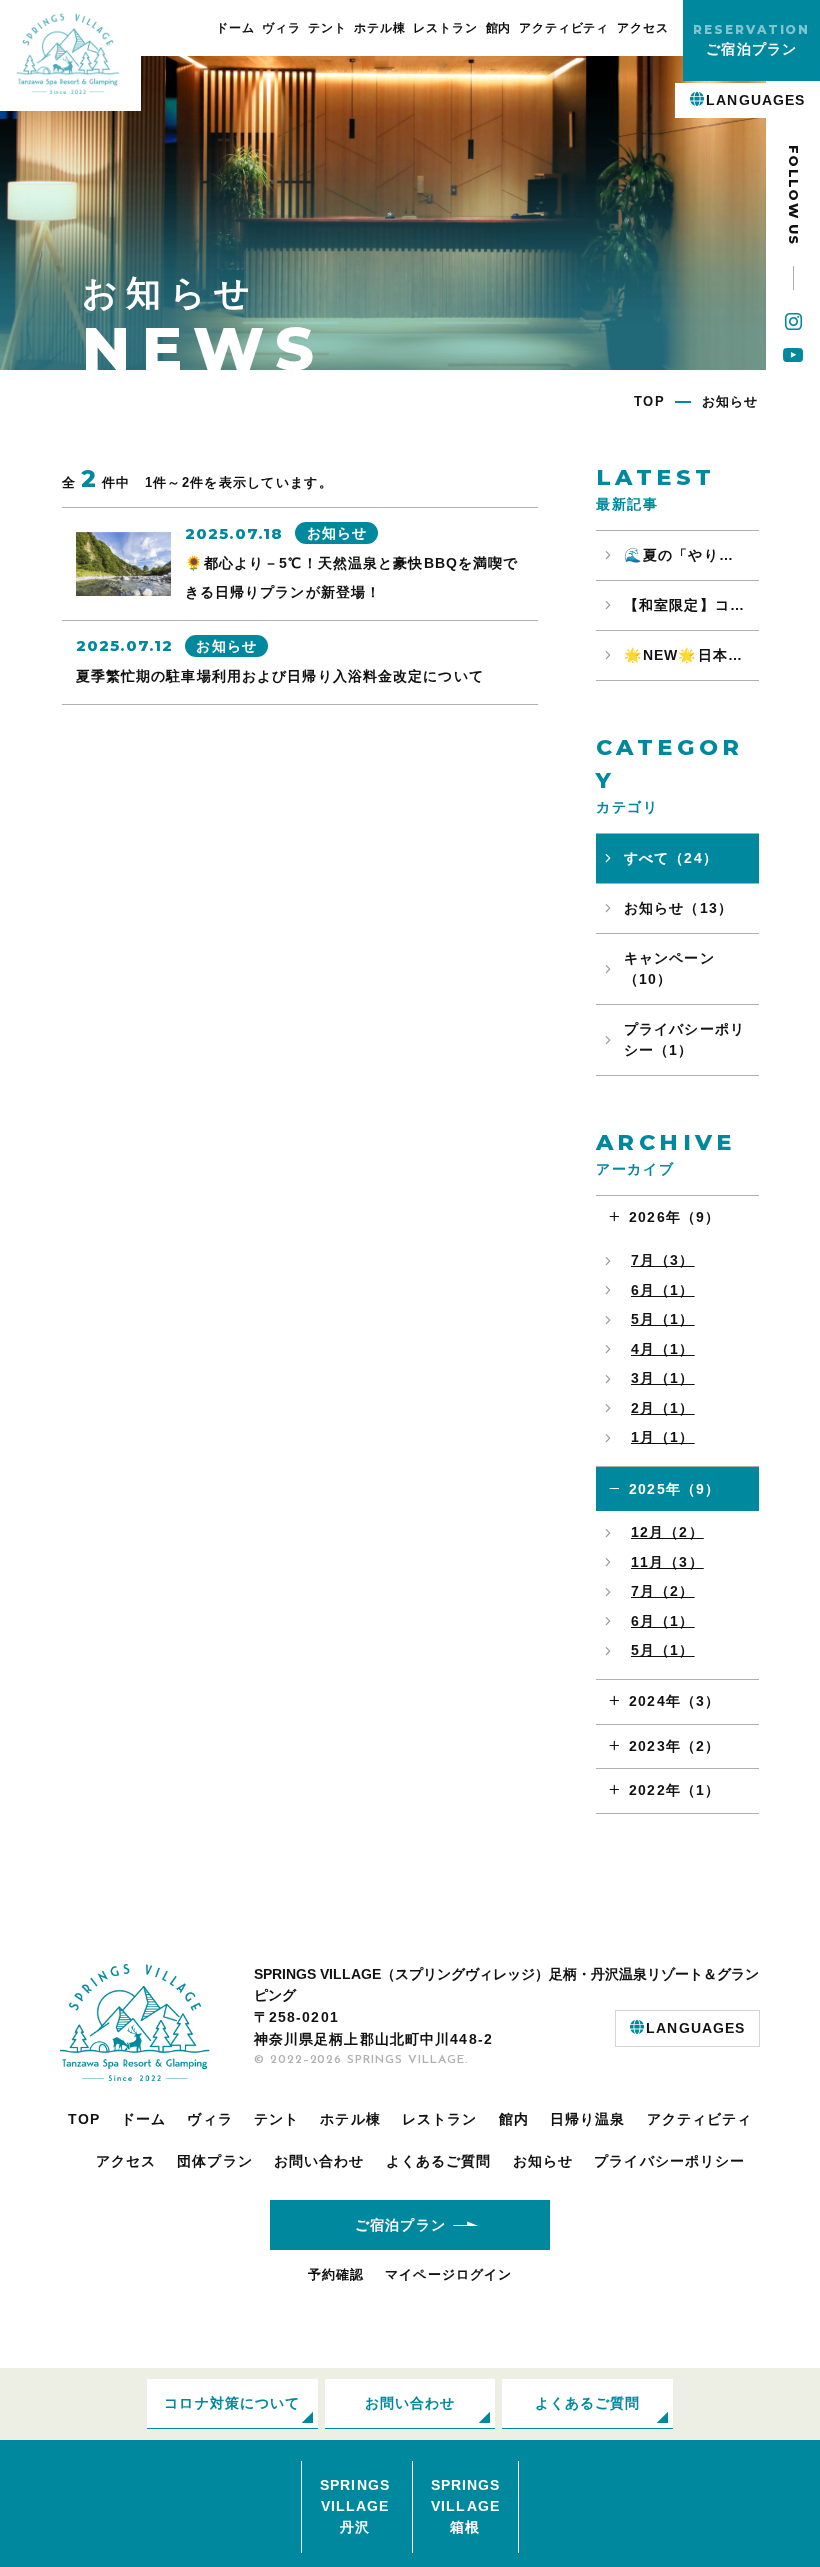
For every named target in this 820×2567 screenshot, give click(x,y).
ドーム (235, 28)
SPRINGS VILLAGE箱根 (466, 2506)
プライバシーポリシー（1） (684, 1039)
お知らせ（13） (678, 908)
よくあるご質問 (439, 2161)
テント (327, 28)
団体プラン (215, 2161)
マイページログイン (448, 2274)
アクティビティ (564, 28)
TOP (84, 2119)
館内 (499, 28)
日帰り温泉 (588, 2119)
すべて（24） (671, 858)
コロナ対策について (232, 2403)
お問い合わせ (319, 2161)
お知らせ (543, 2161)
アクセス (643, 28)
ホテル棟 (380, 28)
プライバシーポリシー (669, 2161)
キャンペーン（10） (669, 968)
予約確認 (336, 2274)
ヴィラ (281, 28)
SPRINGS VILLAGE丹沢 (355, 2506)
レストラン (445, 28)
